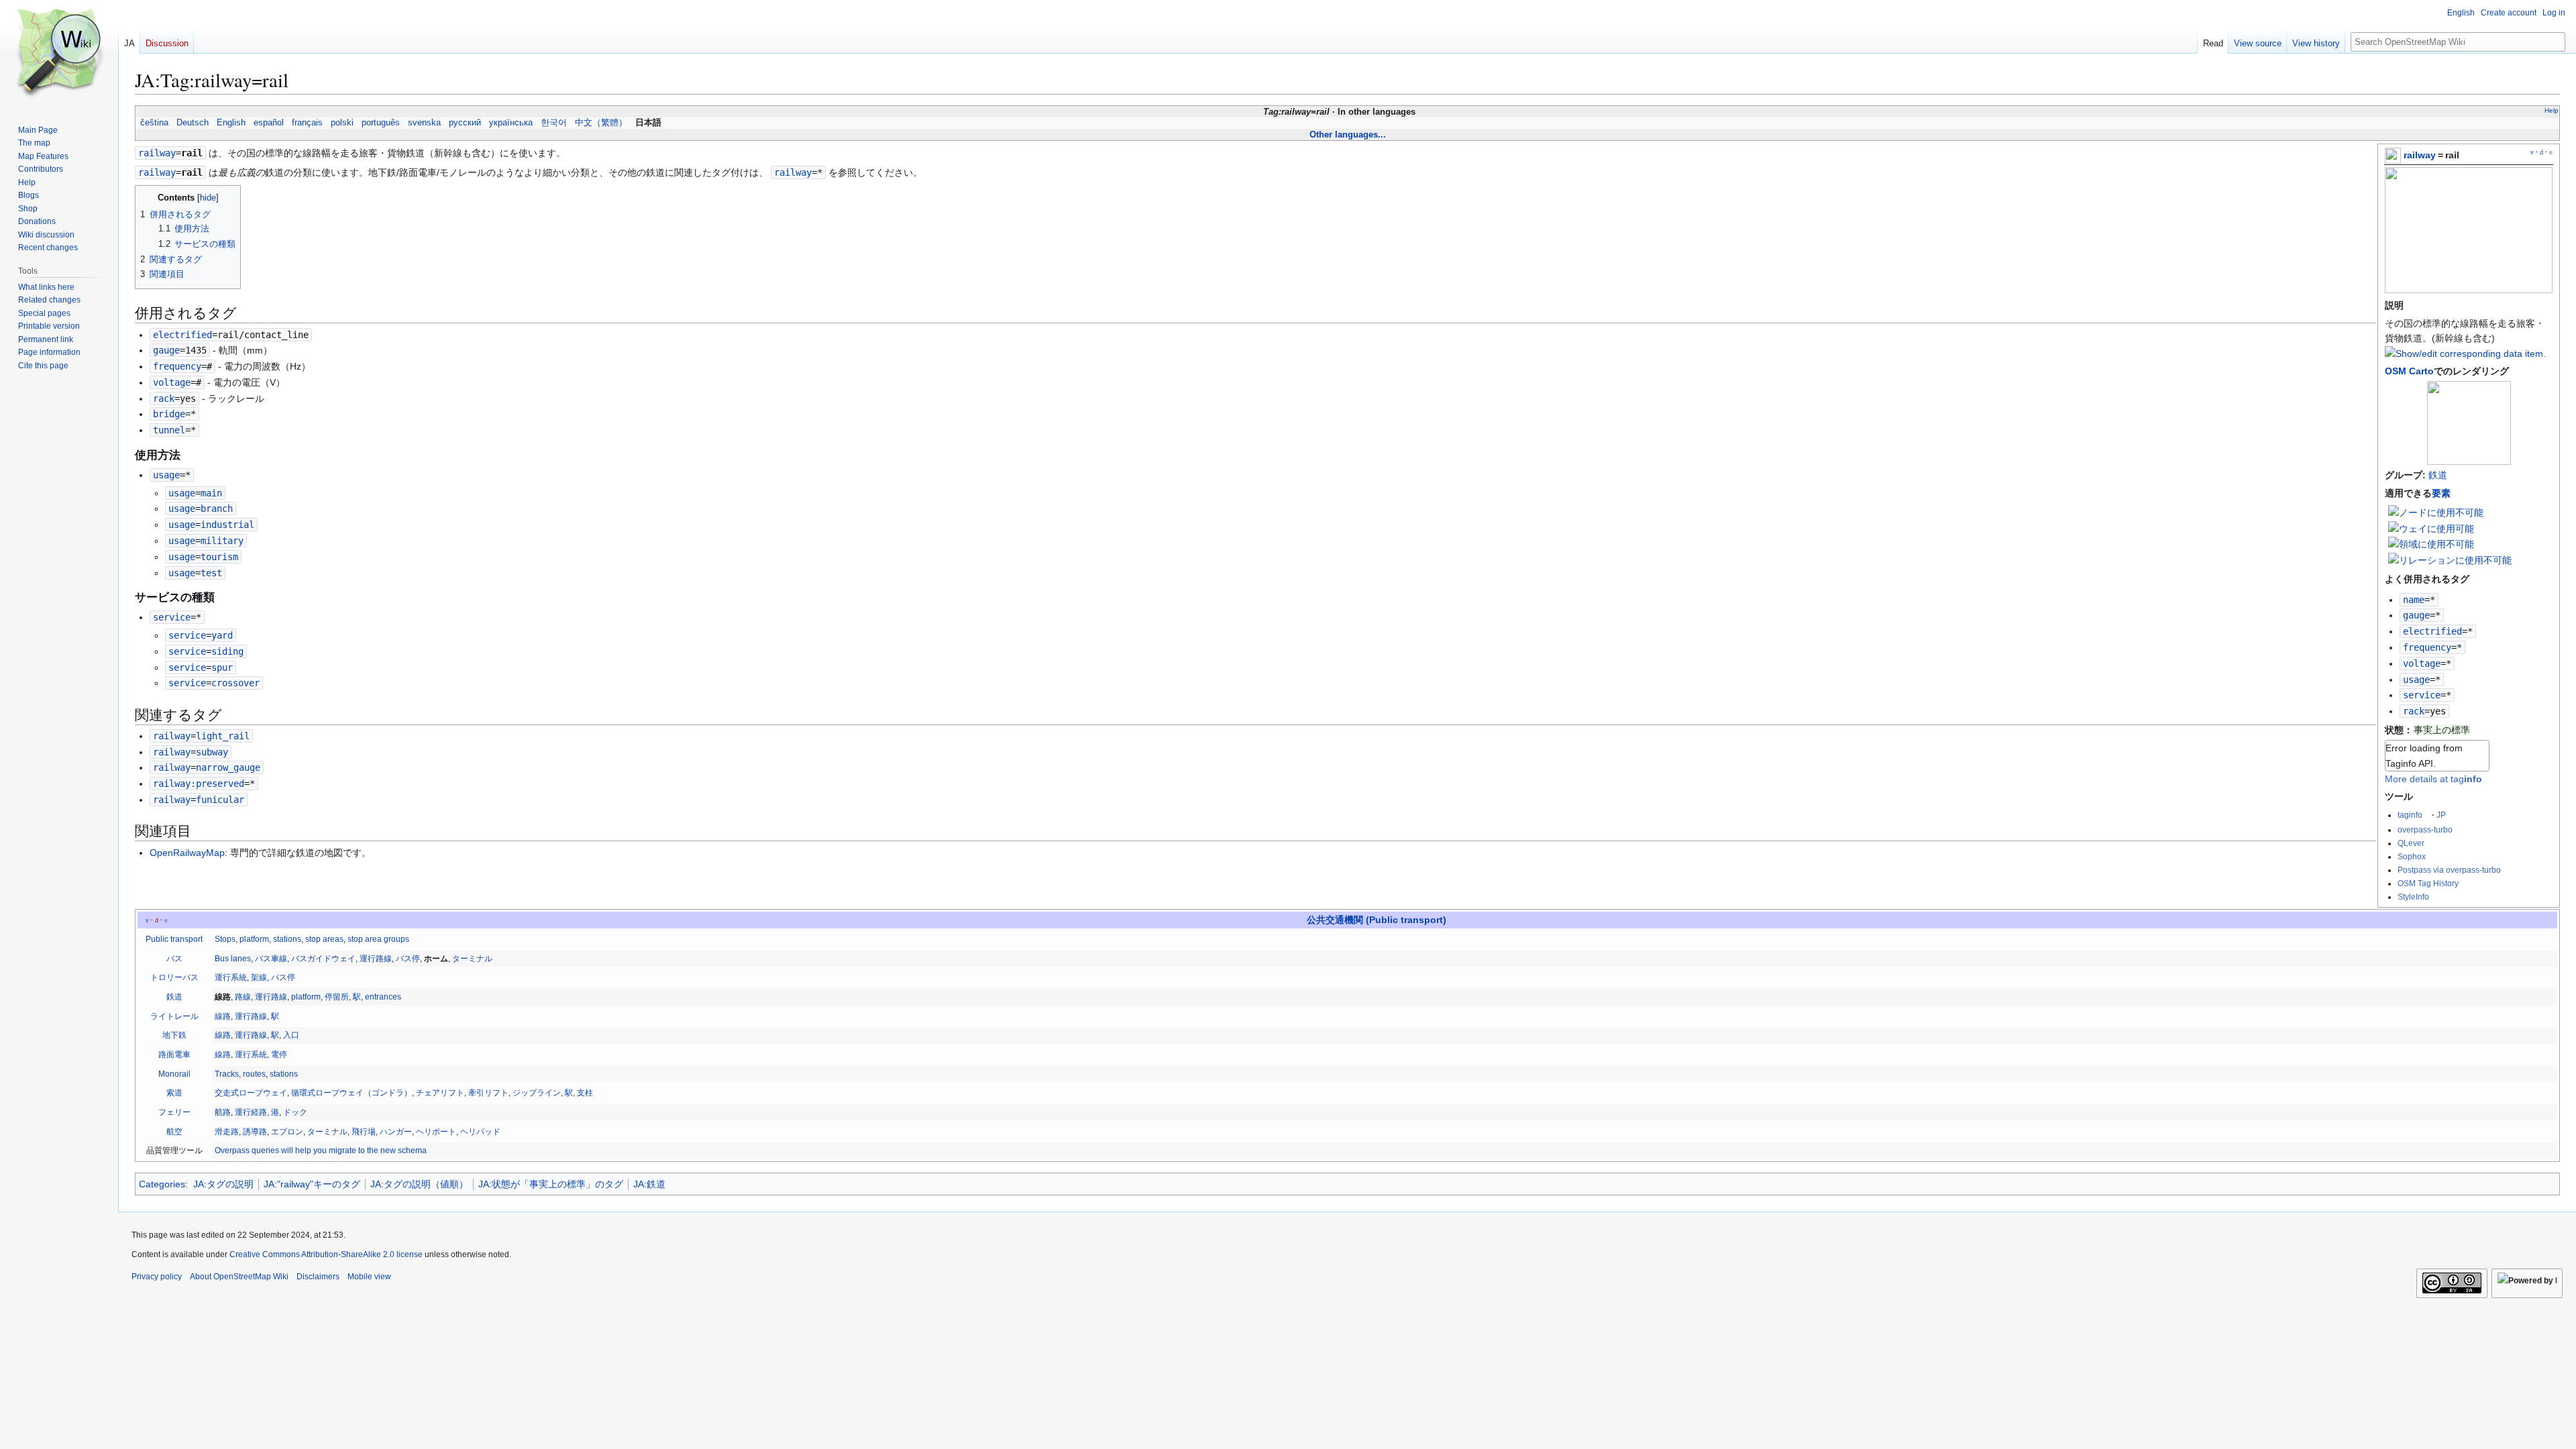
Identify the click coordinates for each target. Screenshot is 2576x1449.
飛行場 (364, 1132)
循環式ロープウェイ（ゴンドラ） (352, 1093)
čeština (154, 123)
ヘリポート (436, 1132)
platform (254, 939)
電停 (279, 1055)
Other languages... (1348, 135)
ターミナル (472, 959)
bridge (169, 414)
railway (2420, 155)
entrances (383, 997)
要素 (2441, 493)
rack (2414, 711)
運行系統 (231, 977)
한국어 (554, 123)
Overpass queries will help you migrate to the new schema (321, 1150)
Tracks (227, 1074)
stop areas (324, 939)
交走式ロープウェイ (251, 1093)
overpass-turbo (2425, 829)
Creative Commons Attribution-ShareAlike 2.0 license (326, 1254)
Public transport (174, 939)
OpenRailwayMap (187, 853)
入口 (291, 1035)
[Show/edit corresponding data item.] (2465, 354)
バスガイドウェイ (323, 959)
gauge (2416, 615)
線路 (223, 1016)
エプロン (287, 1132)
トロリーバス (174, 977)
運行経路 (251, 1112)
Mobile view (369, 1277)
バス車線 (271, 959)
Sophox (2412, 856)
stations (287, 939)
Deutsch (193, 123)
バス (174, 959)
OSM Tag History (2428, 883)
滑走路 (227, 1132)
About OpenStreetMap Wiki (239, 1277)
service (2422, 695)
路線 (243, 997)
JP (2441, 815)
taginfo (2410, 815)
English (231, 123)
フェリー (174, 1112)
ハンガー (396, 1132)
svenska (424, 123)
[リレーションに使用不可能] (2450, 559)
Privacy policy (157, 1277)
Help (2552, 110)
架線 (259, 977)
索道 (174, 1093)
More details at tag (2433, 779)
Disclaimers (318, 1277)
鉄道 (2438, 475)
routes (254, 1074)
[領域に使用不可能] (2431, 543)
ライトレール (174, 1016)
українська (511, 123)
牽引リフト (488, 1093)
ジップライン (537, 1093)
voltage (2422, 663)
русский (465, 123)
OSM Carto (2409, 371)
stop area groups (378, 939)
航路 (223, 1112)
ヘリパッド (480, 1132)
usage (2416, 680)
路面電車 (174, 1055)
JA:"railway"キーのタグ (312, 1184)
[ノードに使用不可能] (2436, 512)
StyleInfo (2413, 897)
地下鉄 (174, 1035)
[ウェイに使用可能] (2431, 528)
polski (342, 123)
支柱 (585, 1093)
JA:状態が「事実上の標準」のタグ (551, 1184)
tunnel (169, 430)
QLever (2411, 843)
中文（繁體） (601, 123)
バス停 (408, 959)
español (269, 123)
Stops (225, 939)
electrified (2432, 631)
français (307, 123)
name (2414, 600)
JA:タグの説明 (223, 1184)
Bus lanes (233, 959)
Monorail (174, 1074)
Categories (162, 1184)
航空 (174, 1132)
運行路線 (376, 959)
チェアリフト (440, 1093)
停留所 (337, 997)
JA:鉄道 (649, 1184)
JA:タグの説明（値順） (419, 1184)
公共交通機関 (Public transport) (1377, 920)
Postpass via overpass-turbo (2449, 870)
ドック (295, 1112)
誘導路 (255, 1132)
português (381, 123)
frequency (2427, 647)
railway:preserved (199, 784)
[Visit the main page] (59, 54)
